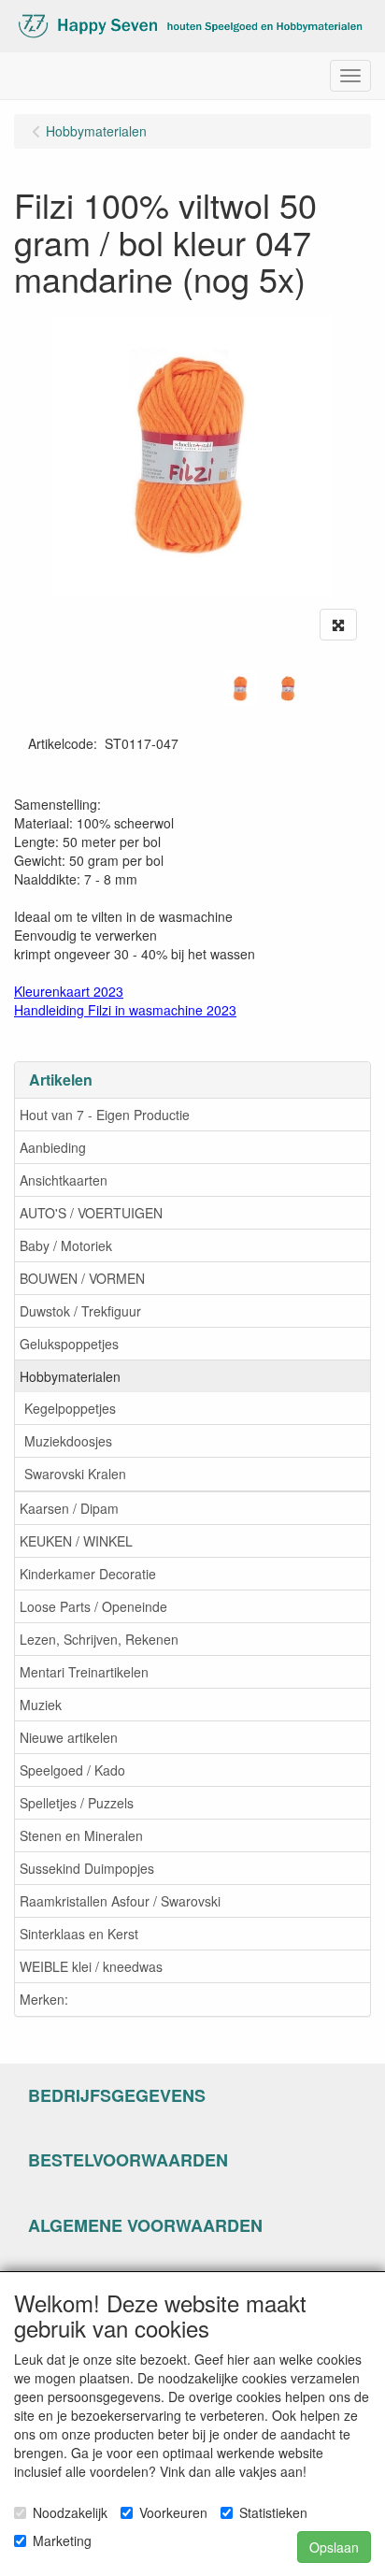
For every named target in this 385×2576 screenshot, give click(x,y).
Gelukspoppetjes (69, 1344)
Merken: (44, 1999)
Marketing (62, 2540)
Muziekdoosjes (68, 1441)
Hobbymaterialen (70, 1376)
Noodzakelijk (70, 2512)
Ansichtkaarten (64, 1180)
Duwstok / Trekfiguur (80, 1311)
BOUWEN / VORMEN (82, 1278)
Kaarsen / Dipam (69, 1508)
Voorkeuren (173, 2512)
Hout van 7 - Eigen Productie (105, 1115)
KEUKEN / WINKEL (76, 1541)
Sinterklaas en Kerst (79, 1934)
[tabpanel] (241, 689)
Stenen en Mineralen (81, 1835)
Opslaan (334, 2547)
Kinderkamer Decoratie (88, 1574)
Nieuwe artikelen (69, 1737)
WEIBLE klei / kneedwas (91, 1966)
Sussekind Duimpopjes (87, 1868)
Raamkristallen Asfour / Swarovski (120, 1901)
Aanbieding (53, 1147)
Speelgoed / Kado (72, 1770)
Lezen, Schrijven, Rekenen (99, 1639)
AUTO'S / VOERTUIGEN (91, 1213)
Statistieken (273, 2512)
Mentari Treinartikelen (84, 1672)
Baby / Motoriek (66, 1245)
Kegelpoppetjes (70, 1408)
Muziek (41, 1705)
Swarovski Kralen (75, 1474)
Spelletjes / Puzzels (77, 1803)
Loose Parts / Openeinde (93, 1606)
